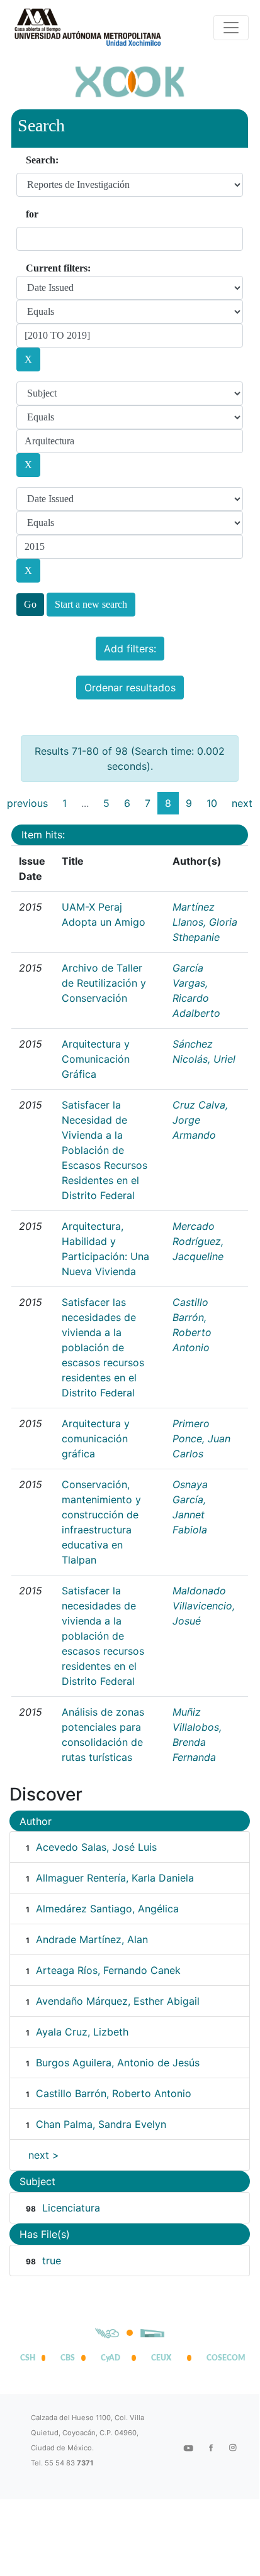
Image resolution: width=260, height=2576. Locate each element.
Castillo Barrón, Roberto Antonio (114, 2093)
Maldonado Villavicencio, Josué (204, 1606)
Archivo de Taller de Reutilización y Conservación (104, 983)
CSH (28, 2358)
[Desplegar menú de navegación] (231, 28)
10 (212, 803)
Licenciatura (71, 2208)
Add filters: (130, 649)
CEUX (161, 2358)
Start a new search (91, 604)
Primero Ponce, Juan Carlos (201, 1439)
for (32, 214)
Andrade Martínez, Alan (92, 1939)
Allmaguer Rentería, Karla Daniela (115, 1878)
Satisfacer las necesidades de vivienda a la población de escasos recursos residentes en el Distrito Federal (103, 1347)
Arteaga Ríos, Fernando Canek (108, 1970)
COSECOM (223, 2358)
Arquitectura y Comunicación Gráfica (96, 1059)
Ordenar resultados (130, 688)
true (52, 2261)
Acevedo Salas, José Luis (96, 1847)
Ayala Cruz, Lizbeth (82, 2032)
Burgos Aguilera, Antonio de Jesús (118, 2063)
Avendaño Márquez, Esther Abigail (118, 2001)
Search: (42, 160)
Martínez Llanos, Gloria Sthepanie (205, 922)
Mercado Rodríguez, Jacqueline (198, 1241)
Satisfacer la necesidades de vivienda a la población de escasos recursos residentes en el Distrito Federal (103, 1636)
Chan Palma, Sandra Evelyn (101, 2124)
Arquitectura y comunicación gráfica (96, 1439)
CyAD (110, 2358)
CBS (68, 2358)
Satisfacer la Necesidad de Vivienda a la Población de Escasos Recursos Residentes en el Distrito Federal (105, 1150)
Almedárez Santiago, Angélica (107, 1909)
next (242, 803)
